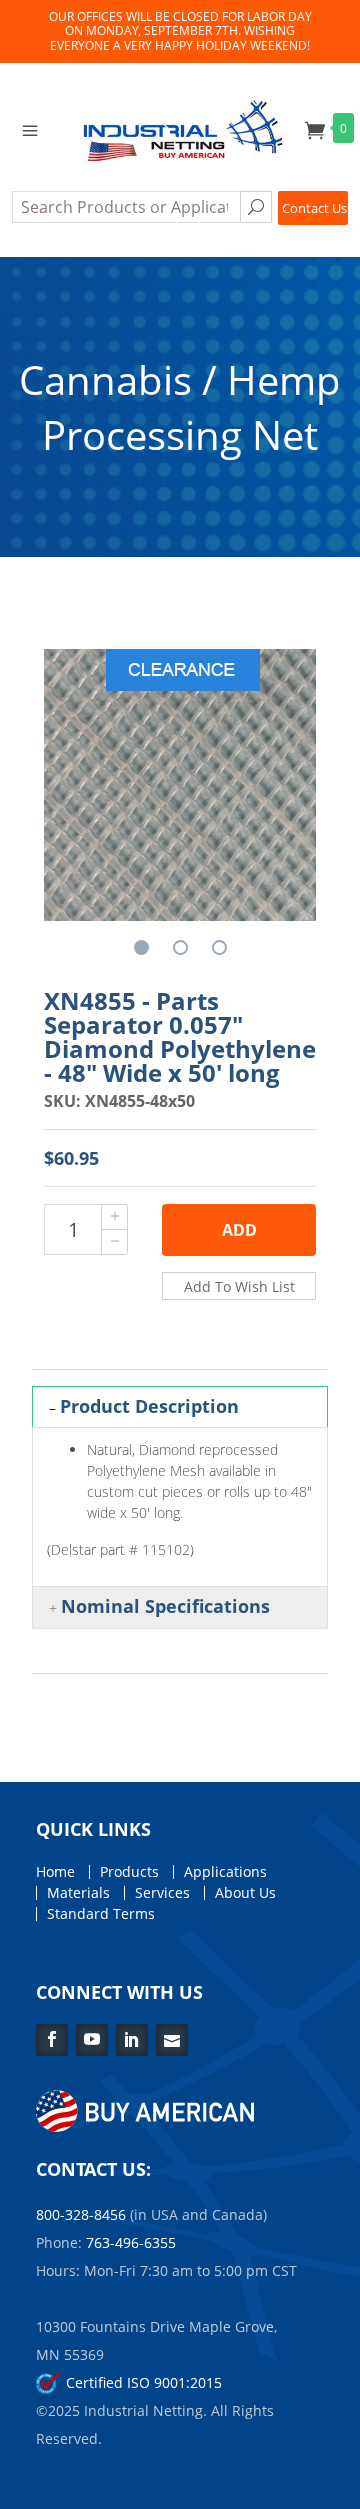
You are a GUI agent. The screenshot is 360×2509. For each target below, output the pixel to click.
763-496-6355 (131, 2242)
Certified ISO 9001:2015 (142, 2382)
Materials (78, 1893)
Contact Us (314, 208)
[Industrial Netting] (180, 127)
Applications (225, 1872)
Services (162, 1893)
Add (239, 1230)
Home (55, 1872)
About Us (245, 1893)
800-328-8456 (81, 2214)
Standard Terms (101, 1914)
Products (129, 1872)
